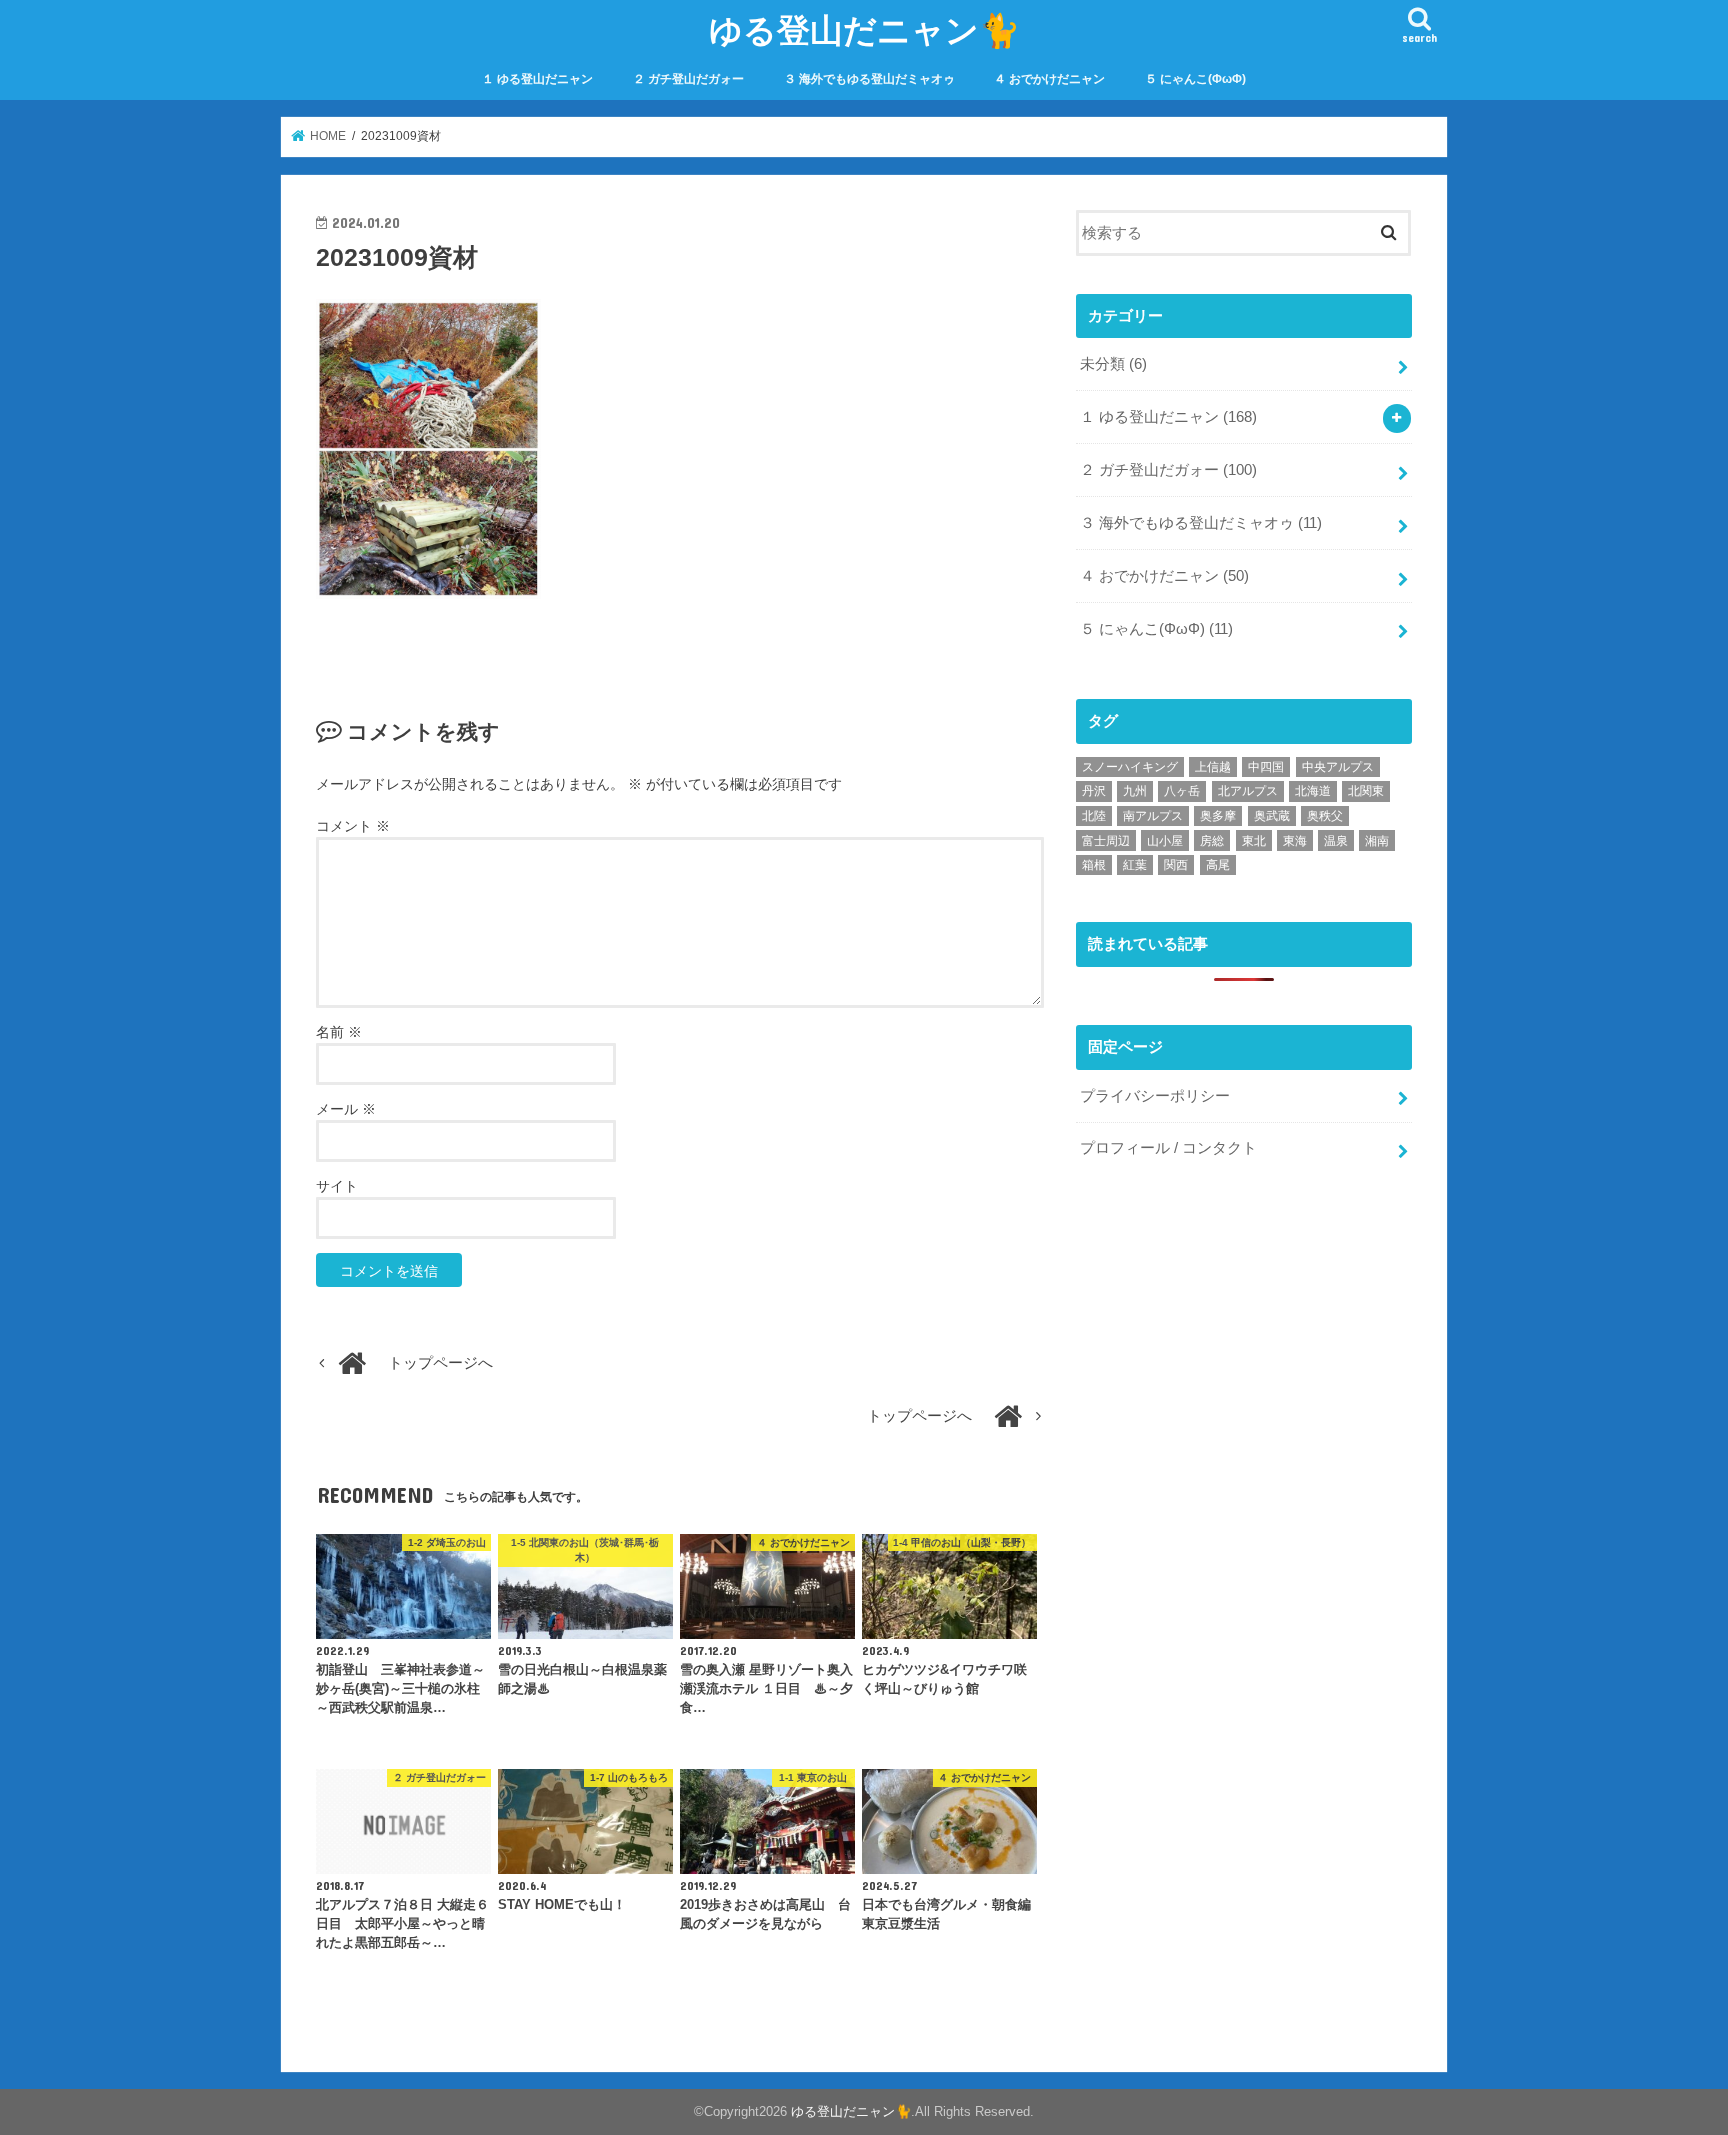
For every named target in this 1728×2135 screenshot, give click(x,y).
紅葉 (1135, 865)
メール (346, 1109)
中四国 (1266, 767)
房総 (1212, 841)
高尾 (1218, 865)
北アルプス (1248, 791)
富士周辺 (1106, 841)
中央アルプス (1338, 767)
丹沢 (1094, 791)
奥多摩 (1218, 816)
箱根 (1094, 865)
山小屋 (1165, 841)
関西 (1176, 865)
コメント (353, 826)
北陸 (1094, 816)
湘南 (1377, 841)
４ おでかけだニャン (1049, 79)
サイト (337, 1186)
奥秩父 (1325, 816)
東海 (1295, 841)
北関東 (1366, 791)
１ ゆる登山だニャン (537, 79)
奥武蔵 (1272, 816)
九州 (1135, 791)
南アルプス (1153, 816)
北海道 (1313, 791)
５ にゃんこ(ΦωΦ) (1195, 79)
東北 (1254, 841)
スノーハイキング (1130, 767)
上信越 (1213, 767)
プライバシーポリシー (1155, 1096)
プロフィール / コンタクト (1168, 1148)
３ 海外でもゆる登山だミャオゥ (869, 79)
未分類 (1113, 364)
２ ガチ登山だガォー (688, 79)
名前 (339, 1032)
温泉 (1336, 841)
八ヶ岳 (1182, 791)
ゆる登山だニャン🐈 (864, 29)
